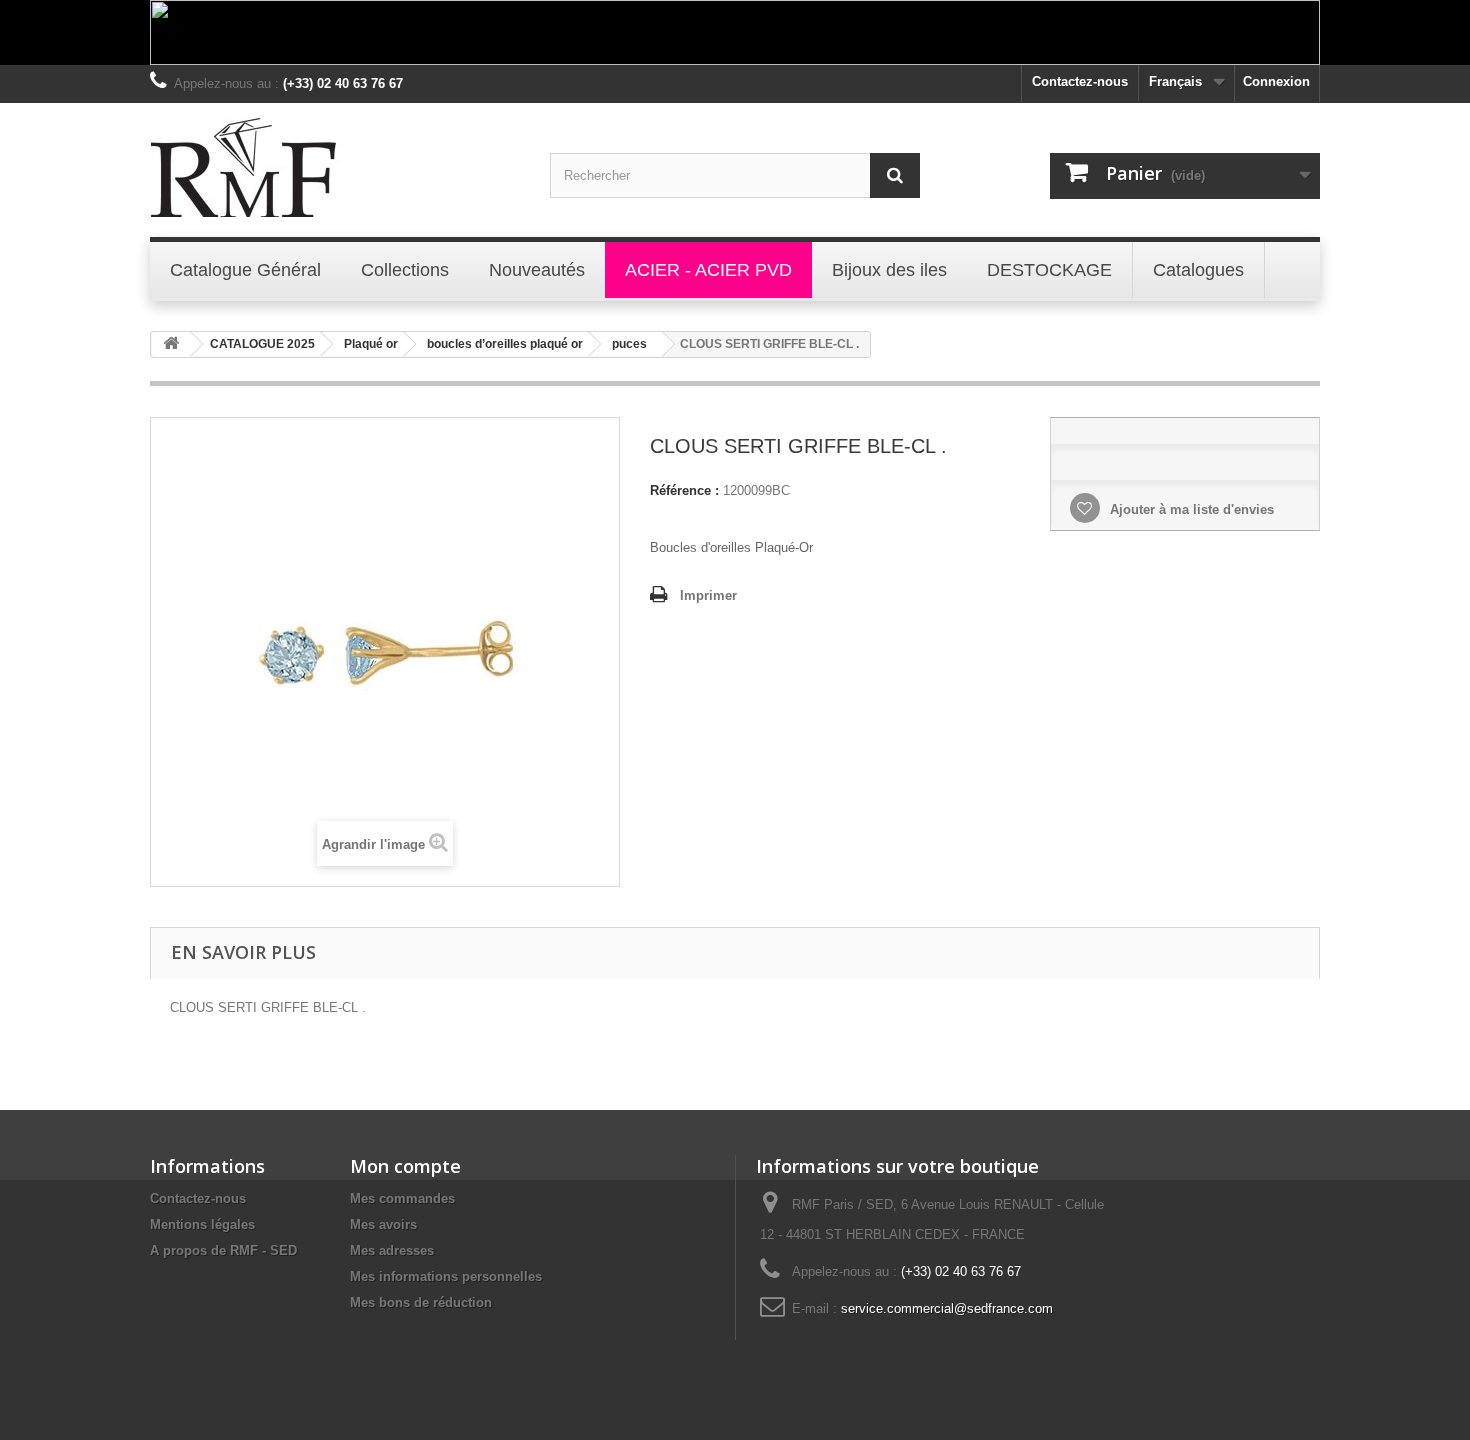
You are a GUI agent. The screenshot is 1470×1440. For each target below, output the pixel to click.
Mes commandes (402, 1198)
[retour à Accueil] (171, 344)
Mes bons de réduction (421, 1302)
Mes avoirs (383, 1224)
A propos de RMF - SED (223, 1250)
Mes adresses (392, 1250)
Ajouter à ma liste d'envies (1190, 509)
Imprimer (708, 595)
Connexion (1276, 81)
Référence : (684, 490)
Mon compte (405, 1166)
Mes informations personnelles (446, 1276)
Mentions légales (202, 1224)
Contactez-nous (1080, 81)
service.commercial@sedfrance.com (947, 1308)
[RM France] (335, 167)
